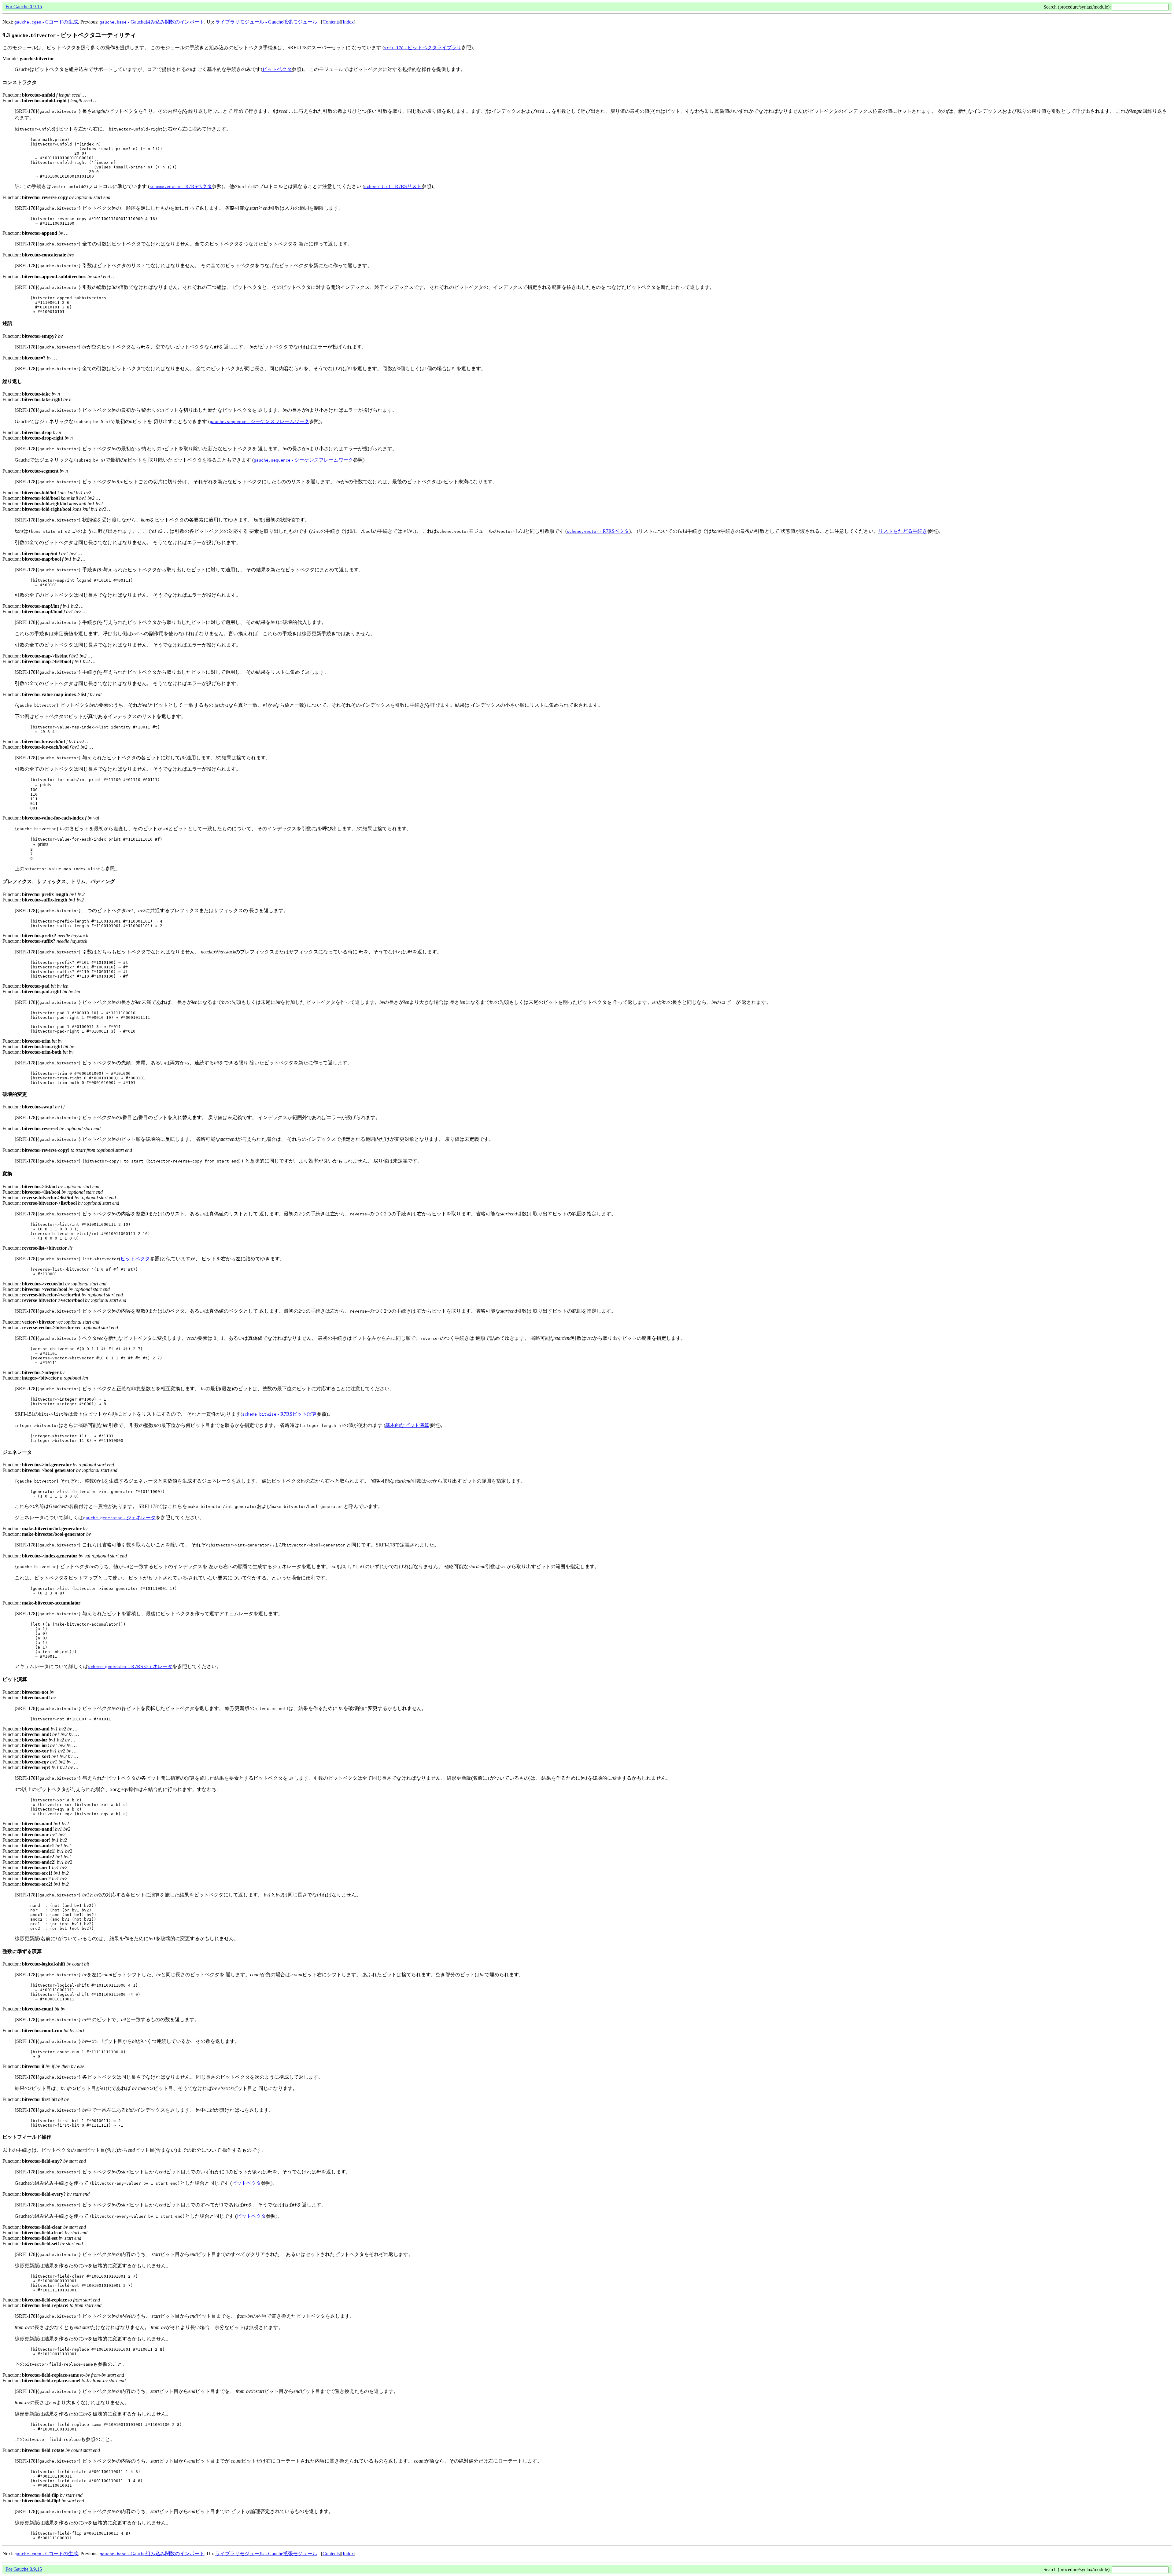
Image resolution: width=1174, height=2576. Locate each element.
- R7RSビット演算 (279, 1414)
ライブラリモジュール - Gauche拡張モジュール (266, 22)
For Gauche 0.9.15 (24, 7)
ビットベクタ (277, 69)
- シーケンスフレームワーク (259, 421)
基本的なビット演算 (407, 1425)
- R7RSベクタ (181, 186)
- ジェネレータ (119, 1518)
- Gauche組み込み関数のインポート (152, 22)
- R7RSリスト (393, 186)
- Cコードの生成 (46, 22)
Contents (331, 22)
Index (348, 22)
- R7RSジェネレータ (130, 1666)
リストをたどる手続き (903, 531)
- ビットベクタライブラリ (423, 48)
